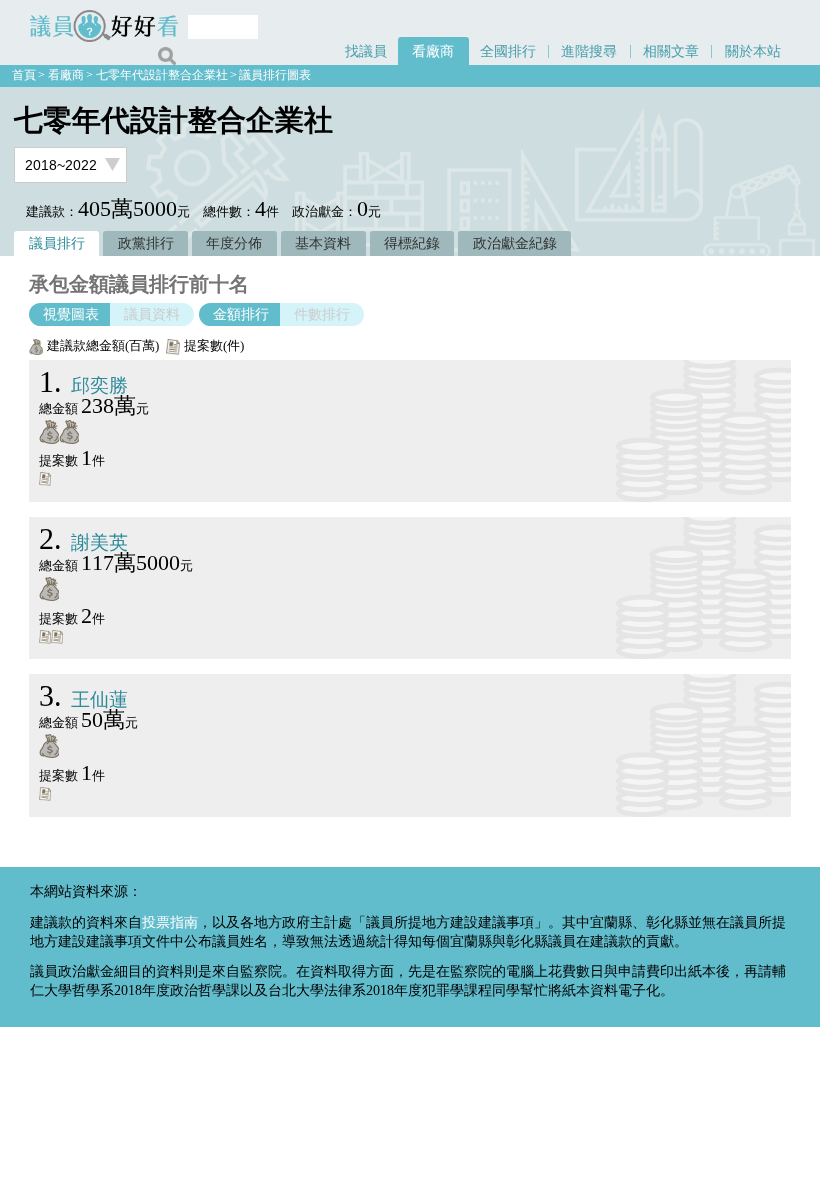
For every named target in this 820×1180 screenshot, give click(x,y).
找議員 (366, 51)
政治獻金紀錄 (515, 243)
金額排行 (241, 314)
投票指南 (170, 922)
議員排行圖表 (275, 75)
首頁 (24, 75)
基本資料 (323, 243)
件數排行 (322, 314)
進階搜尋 (589, 51)
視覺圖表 (71, 314)
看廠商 (433, 51)
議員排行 (57, 243)
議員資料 (152, 314)
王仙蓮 (83, 699)
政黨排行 (146, 243)
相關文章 (671, 51)
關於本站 (753, 51)
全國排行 (508, 51)
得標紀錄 (412, 243)
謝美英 (83, 542)
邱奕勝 (83, 385)
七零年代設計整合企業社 (162, 75)
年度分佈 (234, 243)
